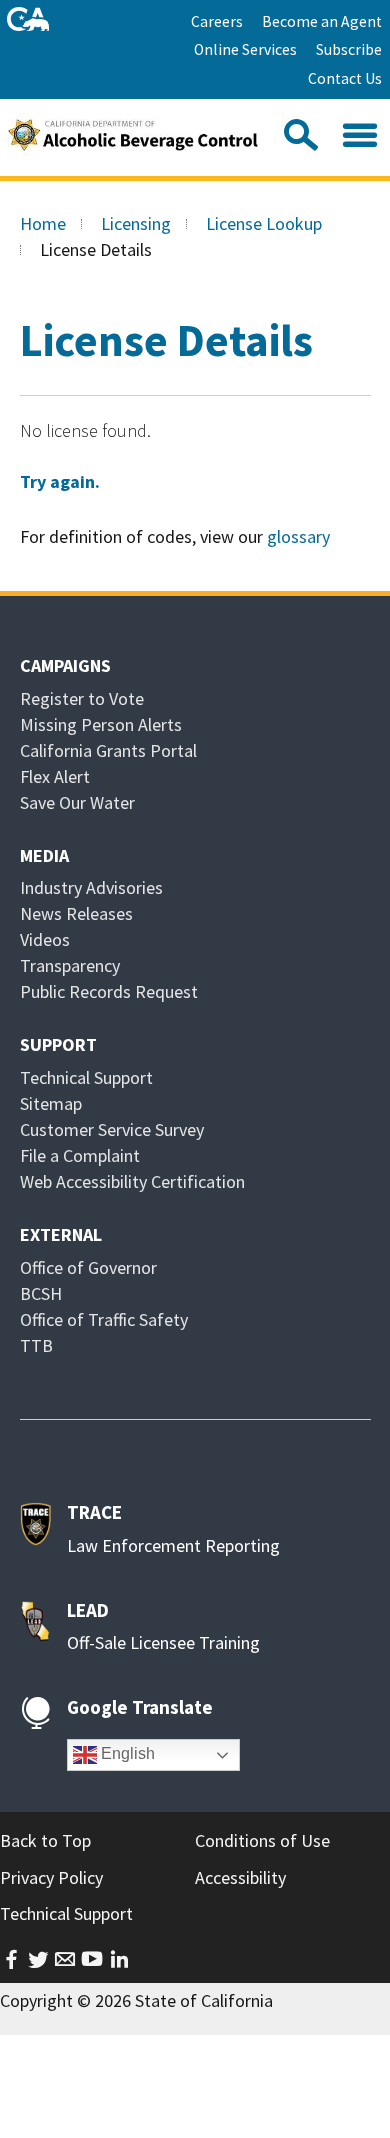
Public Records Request (109, 991)
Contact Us (345, 78)
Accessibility (240, 1877)
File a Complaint (80, 1155)
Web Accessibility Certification (132, 1181)
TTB (36, 1345)
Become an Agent (322, 21)
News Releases (76, 913)
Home (43, 223)
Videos (45, 939)
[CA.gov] (28, 19)
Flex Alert (55, 776)
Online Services (245, 49)
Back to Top (45, 1840)
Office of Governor (88, 1267)
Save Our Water (77, 802)
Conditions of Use (262, 1840)
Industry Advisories (91, 887)
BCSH (41, 1293)
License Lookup (264, 223)
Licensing (136, 223)
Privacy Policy (51, 1877)
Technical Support (86, 1077)
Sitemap (51, 1103)
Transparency (70, 965)
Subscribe (349, 49)
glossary (298, 536)
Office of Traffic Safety (104, 1319)
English (126, 1753)
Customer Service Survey (112, 1129)
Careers (217, 21)
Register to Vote (82, 698)
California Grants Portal (108, 750)
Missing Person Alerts (101, 724)
